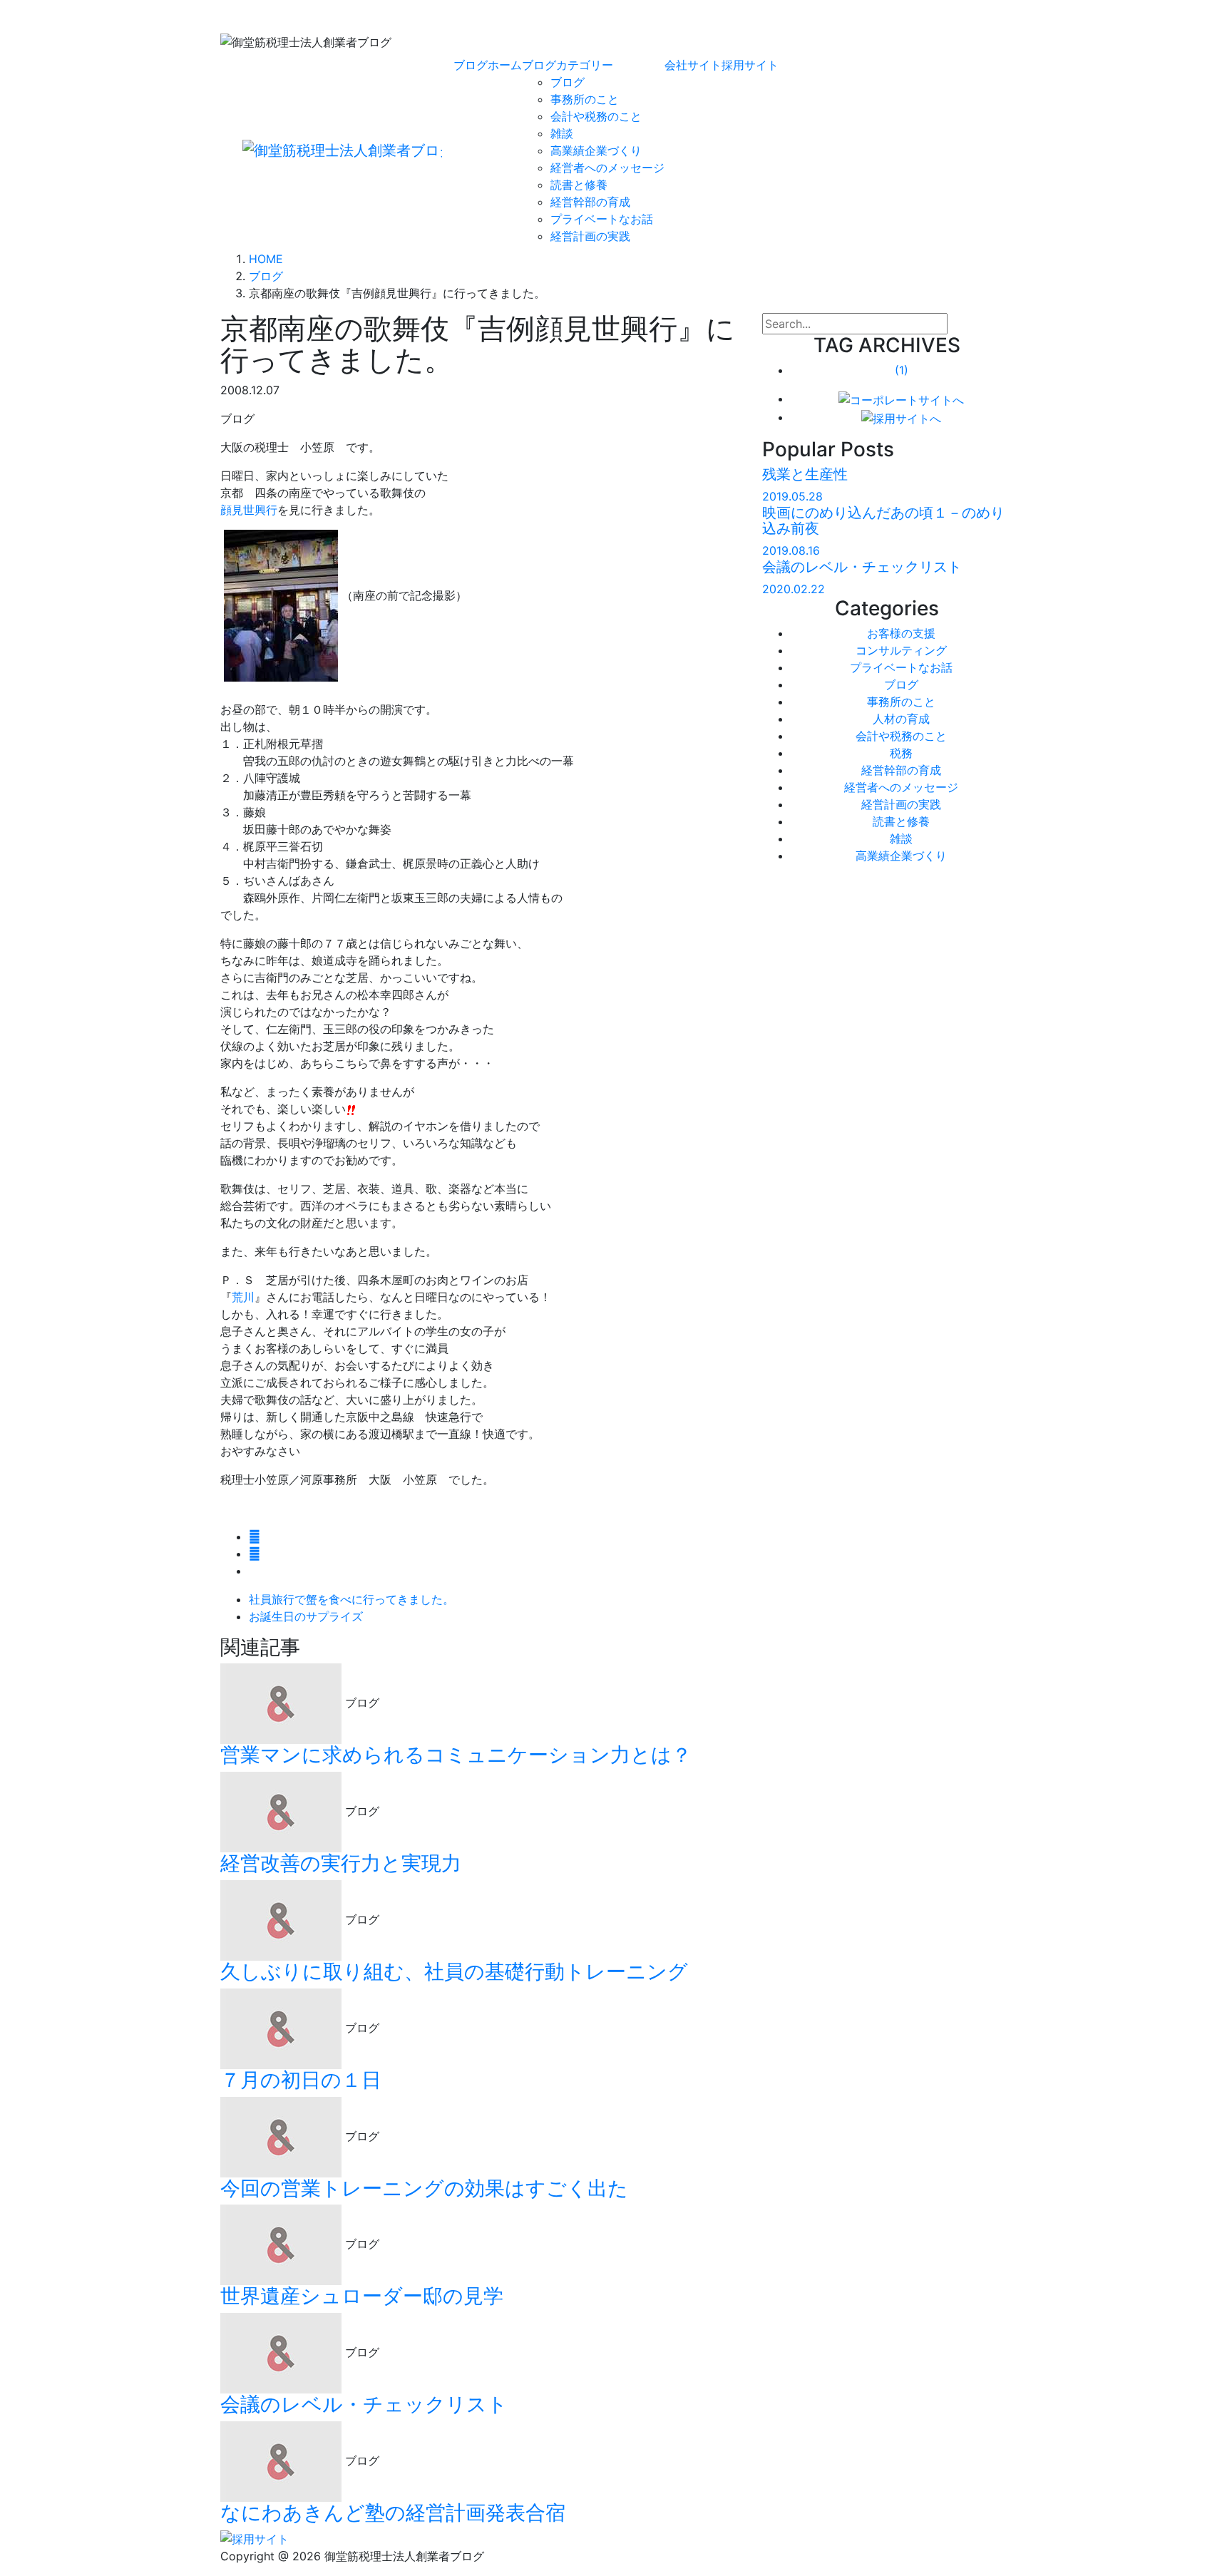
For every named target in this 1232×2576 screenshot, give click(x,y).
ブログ (568, 82)
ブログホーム (488, 65)
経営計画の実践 (590, 236)
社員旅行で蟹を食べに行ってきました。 (351, 1599)
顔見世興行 (249, 510)
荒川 (243, 1297)
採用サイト (750, 65)
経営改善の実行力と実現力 (341, 1863)
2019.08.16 (791, 550)
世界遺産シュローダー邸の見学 (362, 2296)
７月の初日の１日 (301, 2080)
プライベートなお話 (602, 219)
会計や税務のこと (596, 116)
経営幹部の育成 (590, 202)
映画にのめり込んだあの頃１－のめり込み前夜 (883, 520)
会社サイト (693, 65)
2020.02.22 (794, 589)
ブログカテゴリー (568, 65)
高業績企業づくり (596, 150)
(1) (902, 370)
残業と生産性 (805, 474)
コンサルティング (901, 650)
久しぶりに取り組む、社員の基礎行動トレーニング (454, 1971)
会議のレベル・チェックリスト (364, 2404)
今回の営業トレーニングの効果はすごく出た (424, 2188)
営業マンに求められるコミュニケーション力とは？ (456, 1755)
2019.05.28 (792, 496)
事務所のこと (585, 99)
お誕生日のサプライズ (306, 1616)
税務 (901, 753)
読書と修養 (579, 185)
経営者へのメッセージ (607, 168)
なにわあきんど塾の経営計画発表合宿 (393, 2513)
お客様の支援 (901, 633)
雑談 (562, 133)
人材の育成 (901, 719)
